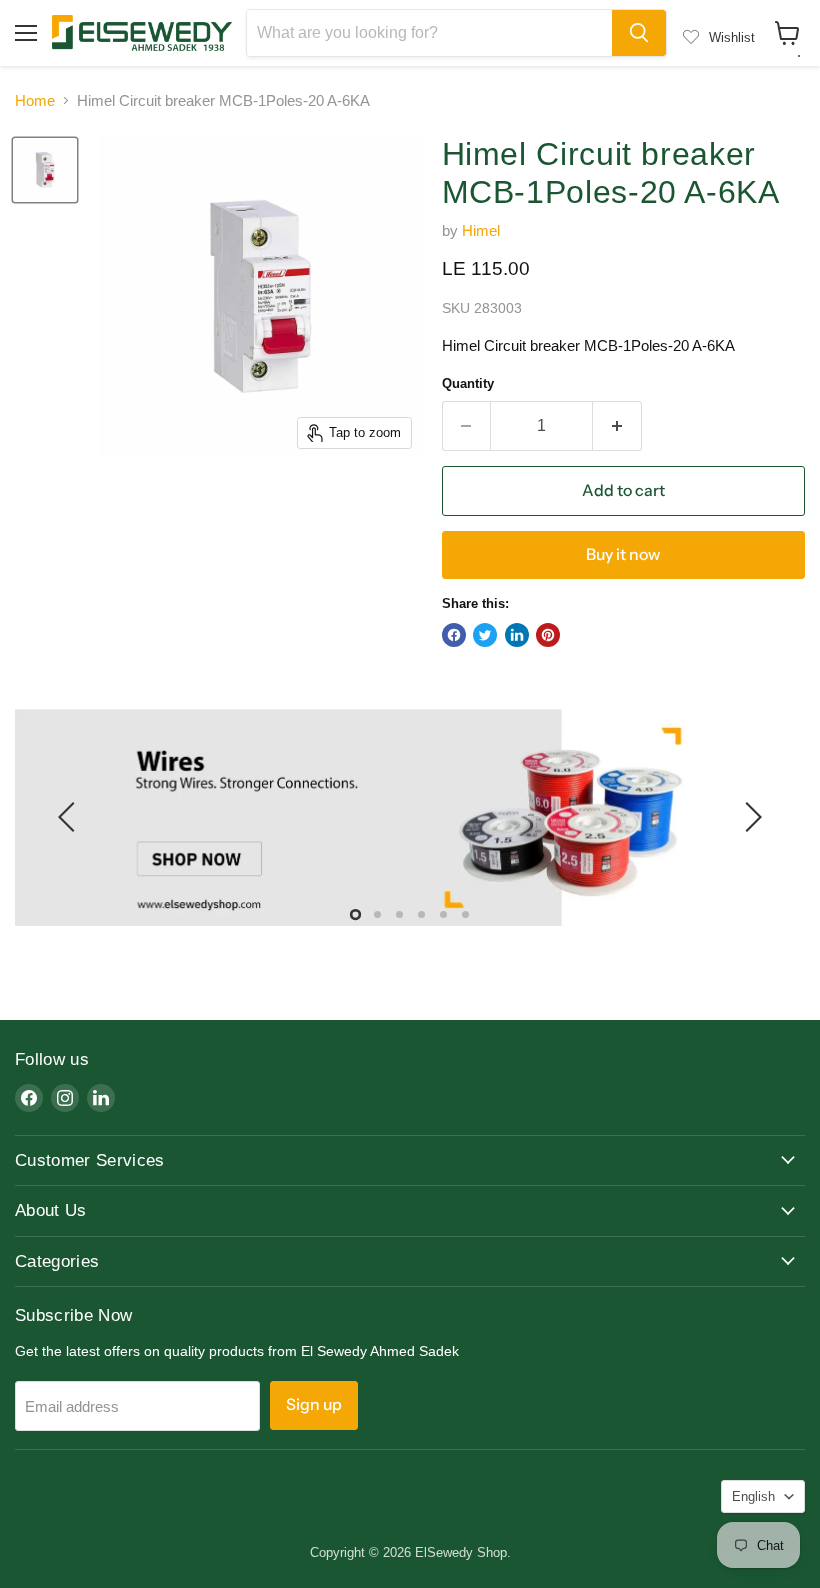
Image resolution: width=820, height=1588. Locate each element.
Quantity (468, 383)
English (753, 1496)
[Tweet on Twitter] (485, 635)
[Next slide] (750, 817)
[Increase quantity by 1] (617, 426)
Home (35, 100)
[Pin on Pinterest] (548, 635)
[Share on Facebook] (454, 635)
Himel (481, 230)
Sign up (314, 1404)
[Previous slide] (70, 817)
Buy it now (623, 554)
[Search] (639, 33)
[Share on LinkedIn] (517, 635)
